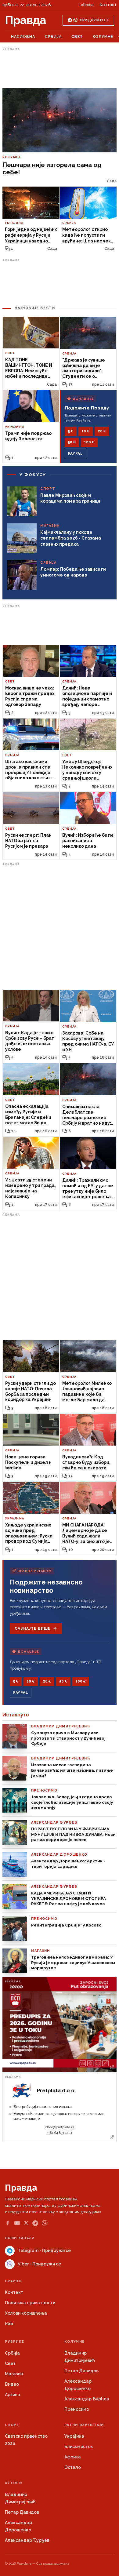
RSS (9, 2323)
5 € (71, 431)
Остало (73, 2467)
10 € (86, 431)
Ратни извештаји (84, 2425)
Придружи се (94, 20)
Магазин (14, 2374)
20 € (102, 431)
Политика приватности (30, 2303)
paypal (76, 453)
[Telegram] (35, 2223)
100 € (89, 442)
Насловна (23, 36)
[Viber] (45, 2223)
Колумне (103, 36)
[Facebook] (8, 2223)
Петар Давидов (81, 2371)
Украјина (74, 2436)
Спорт (12, 2425)
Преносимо (77, 2409)
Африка (73, 2457)
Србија (53, 36)
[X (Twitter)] (26, 2223)
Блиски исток (79, 2447)
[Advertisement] (60, 68)
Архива (13, 2395)
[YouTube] (17, 2223)
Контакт (108, 5)
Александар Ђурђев (87, 2399)
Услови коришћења (26, 2313)
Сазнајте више (32, 1628)
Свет (77, 36)
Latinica (86, 5)
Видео (12, 2384)
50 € (72, 442)
